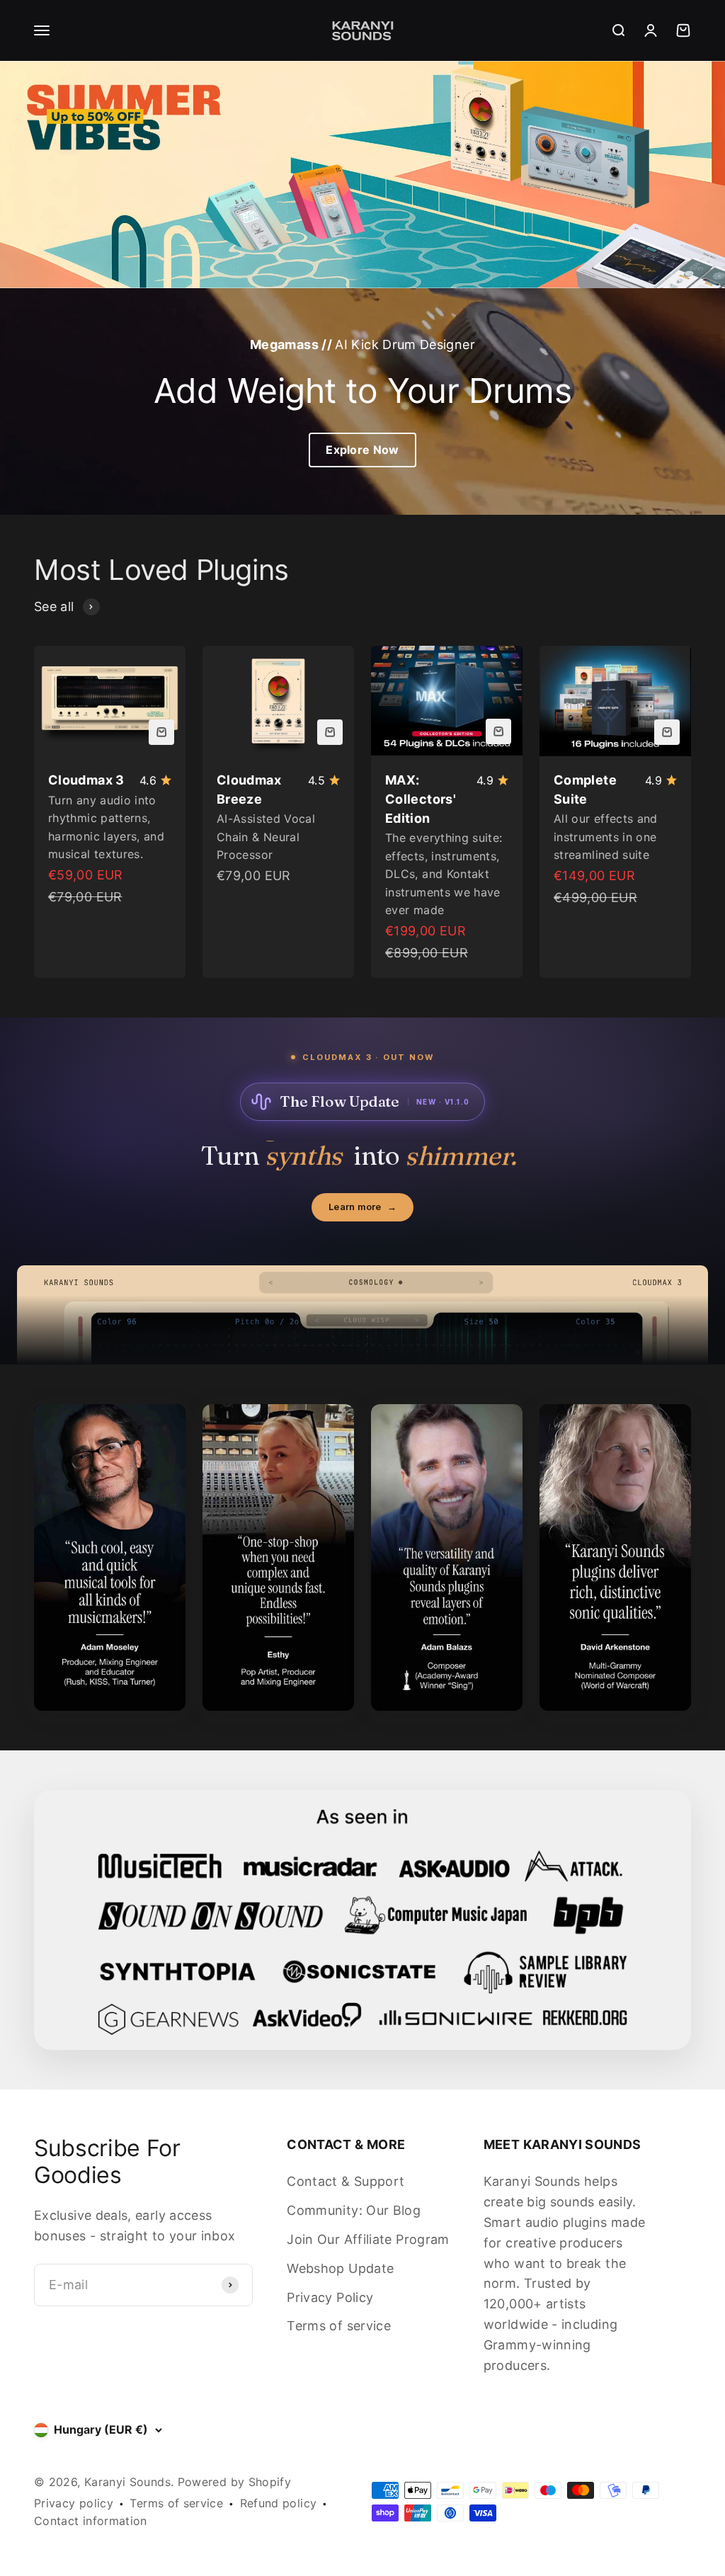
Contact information (91, 2521)
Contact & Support (346, 2181)
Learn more (362, 1207)
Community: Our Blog (354, 2210)
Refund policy (279, 2503)
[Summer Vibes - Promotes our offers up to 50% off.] (362, 175)
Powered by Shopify (234, 2482)
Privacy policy (74, 2503)
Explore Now (362, 450)
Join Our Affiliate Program (368, 2239)
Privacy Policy (330, 2297)
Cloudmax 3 (86, 780)
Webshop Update (340, 2268)
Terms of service (339, 2326)
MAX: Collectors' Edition (421, 799)
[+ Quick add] (161, 732)
